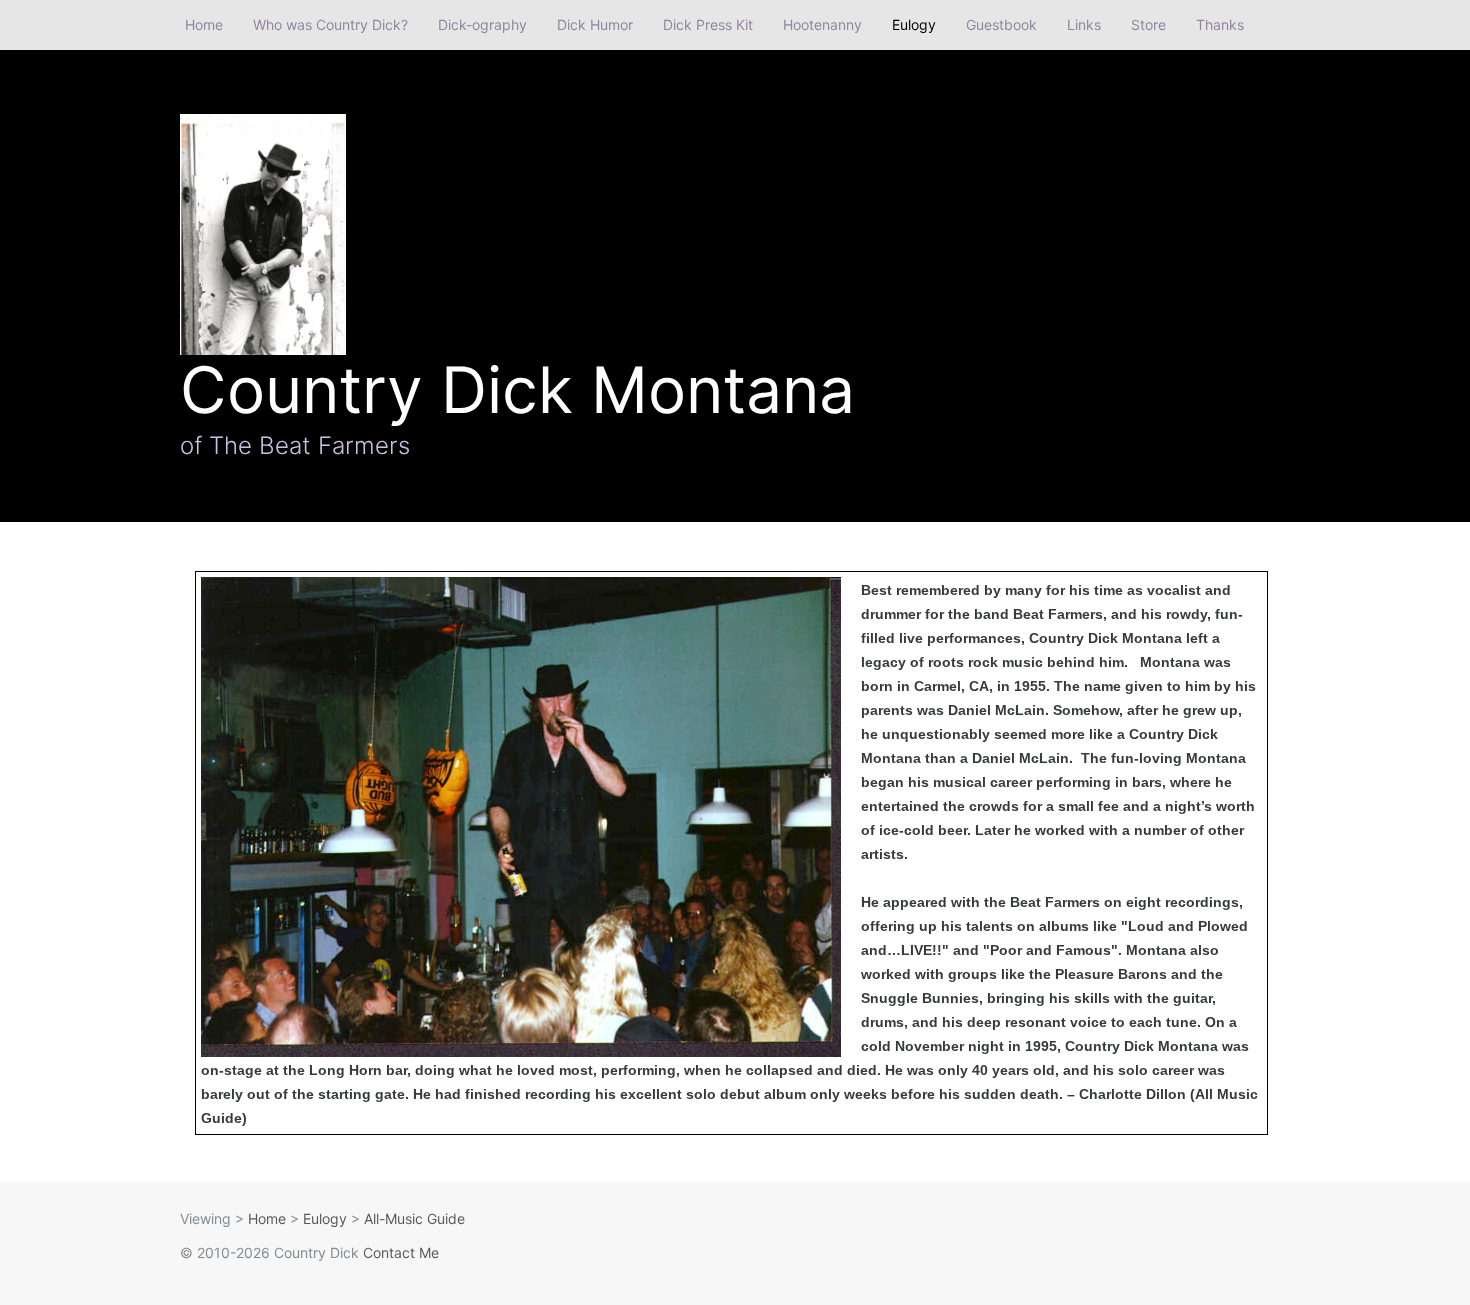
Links (1084, 24)
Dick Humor (595, 24)
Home (204, 24)
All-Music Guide (414, 1218)
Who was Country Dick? (330, 24)
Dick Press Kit (708, 24)
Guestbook (1001, 24)
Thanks (1220, 24)
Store (1148, 24)
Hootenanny (822, 24)
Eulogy (914, 24)
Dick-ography (482, 24)
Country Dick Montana (517, 389)
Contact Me (401, 1252)
